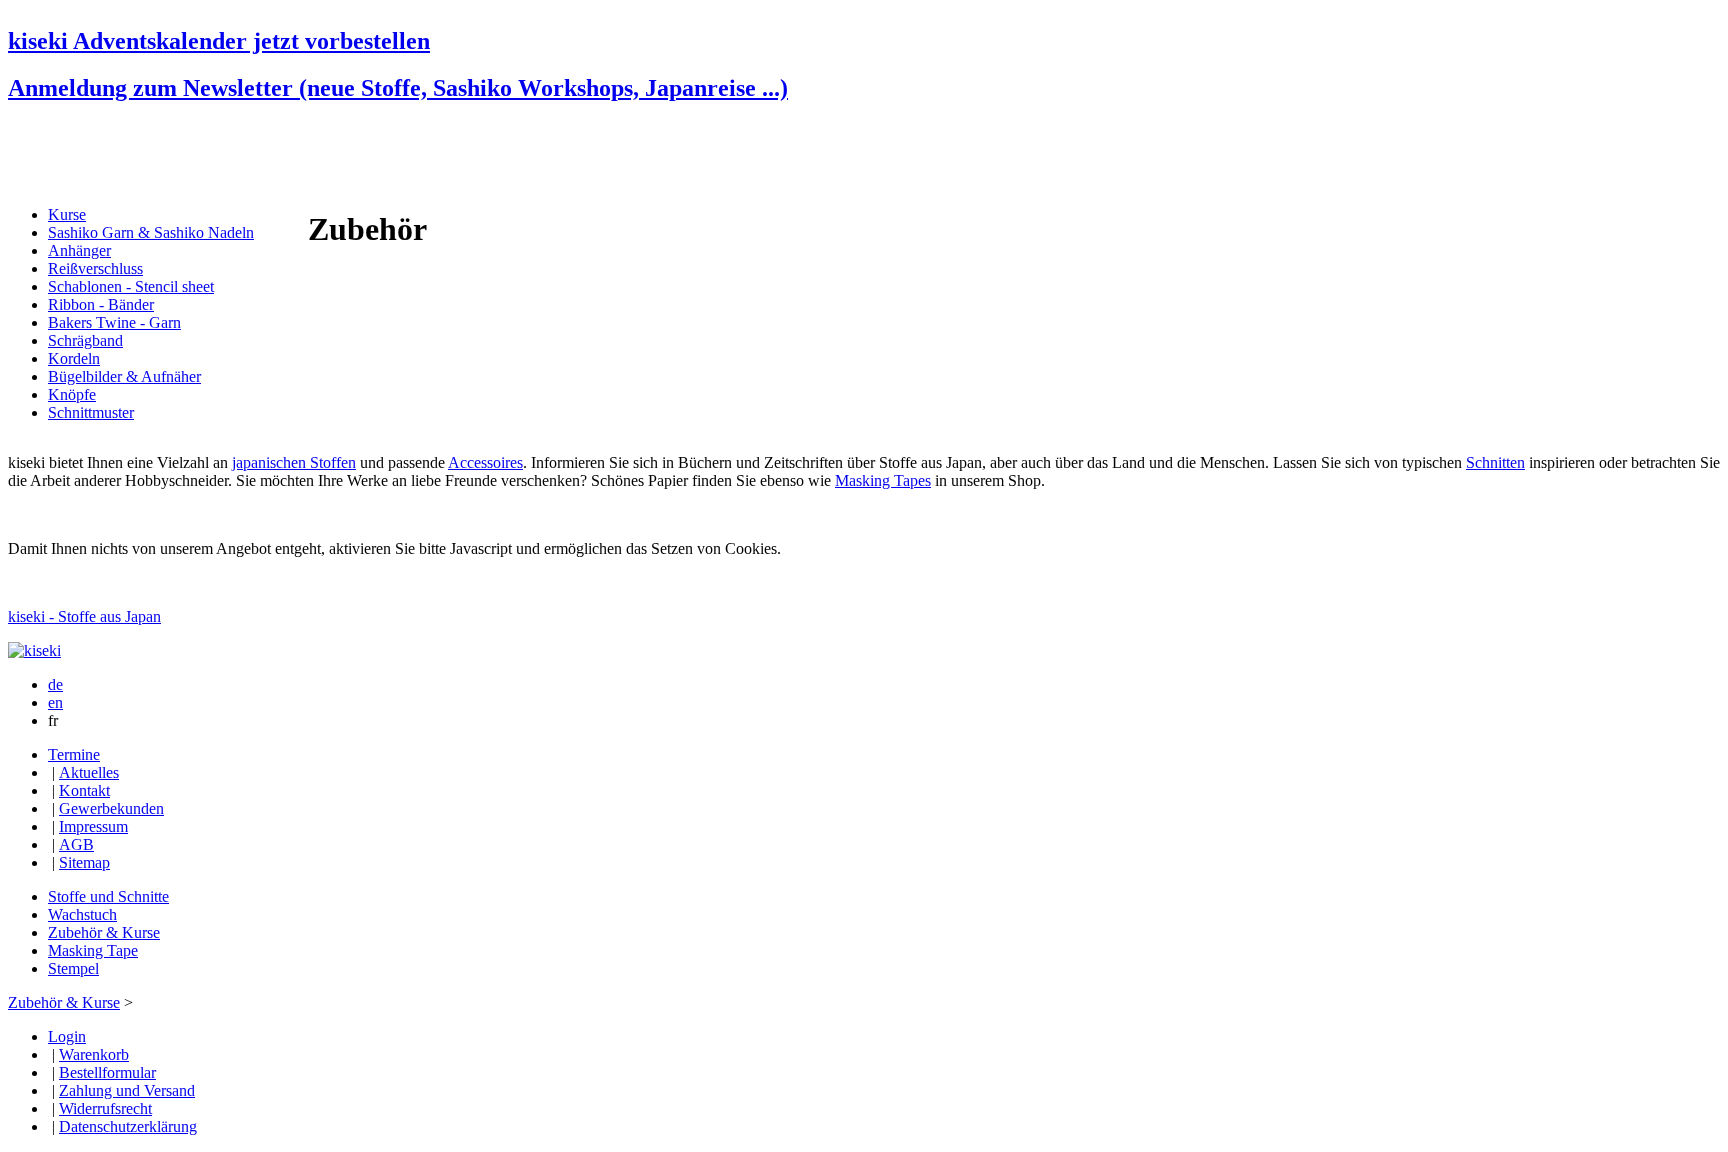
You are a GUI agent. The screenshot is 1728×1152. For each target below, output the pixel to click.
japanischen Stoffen (294, 462)
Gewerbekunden (111, 808)
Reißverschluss (95, 268)
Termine (74, 754)
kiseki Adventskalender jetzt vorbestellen (219, 41)
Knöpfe (72, 394)
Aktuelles (89, 772)
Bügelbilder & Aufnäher (124, 376)
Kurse (67, 214)
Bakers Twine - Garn (114, 322)
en (55, 702)
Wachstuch (82, 914)
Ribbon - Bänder (101, 304)
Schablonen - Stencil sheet (131, 286)
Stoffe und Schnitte (108, 896)
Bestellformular (107, 1072)
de (55, 684)
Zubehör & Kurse (104, 932)
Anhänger (79, 250)
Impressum (93, 826)
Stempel (73, 968)
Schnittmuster (91, 412)
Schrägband (85, 340)
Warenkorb (94, 1054)
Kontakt (84, 790)
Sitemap (84, 862)
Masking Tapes (883, 480)
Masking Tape (93, 950)
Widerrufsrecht (105, 1108)
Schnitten (1495, 462)
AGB (76, 844)
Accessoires (485, 462)
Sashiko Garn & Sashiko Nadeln (151, 232)
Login (67, 1036)
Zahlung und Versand (127, 1090)
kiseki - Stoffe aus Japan (84, 616)
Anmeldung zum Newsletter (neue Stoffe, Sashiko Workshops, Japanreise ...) (398, 88)
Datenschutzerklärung (128, 1126)
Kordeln (74, 358)
